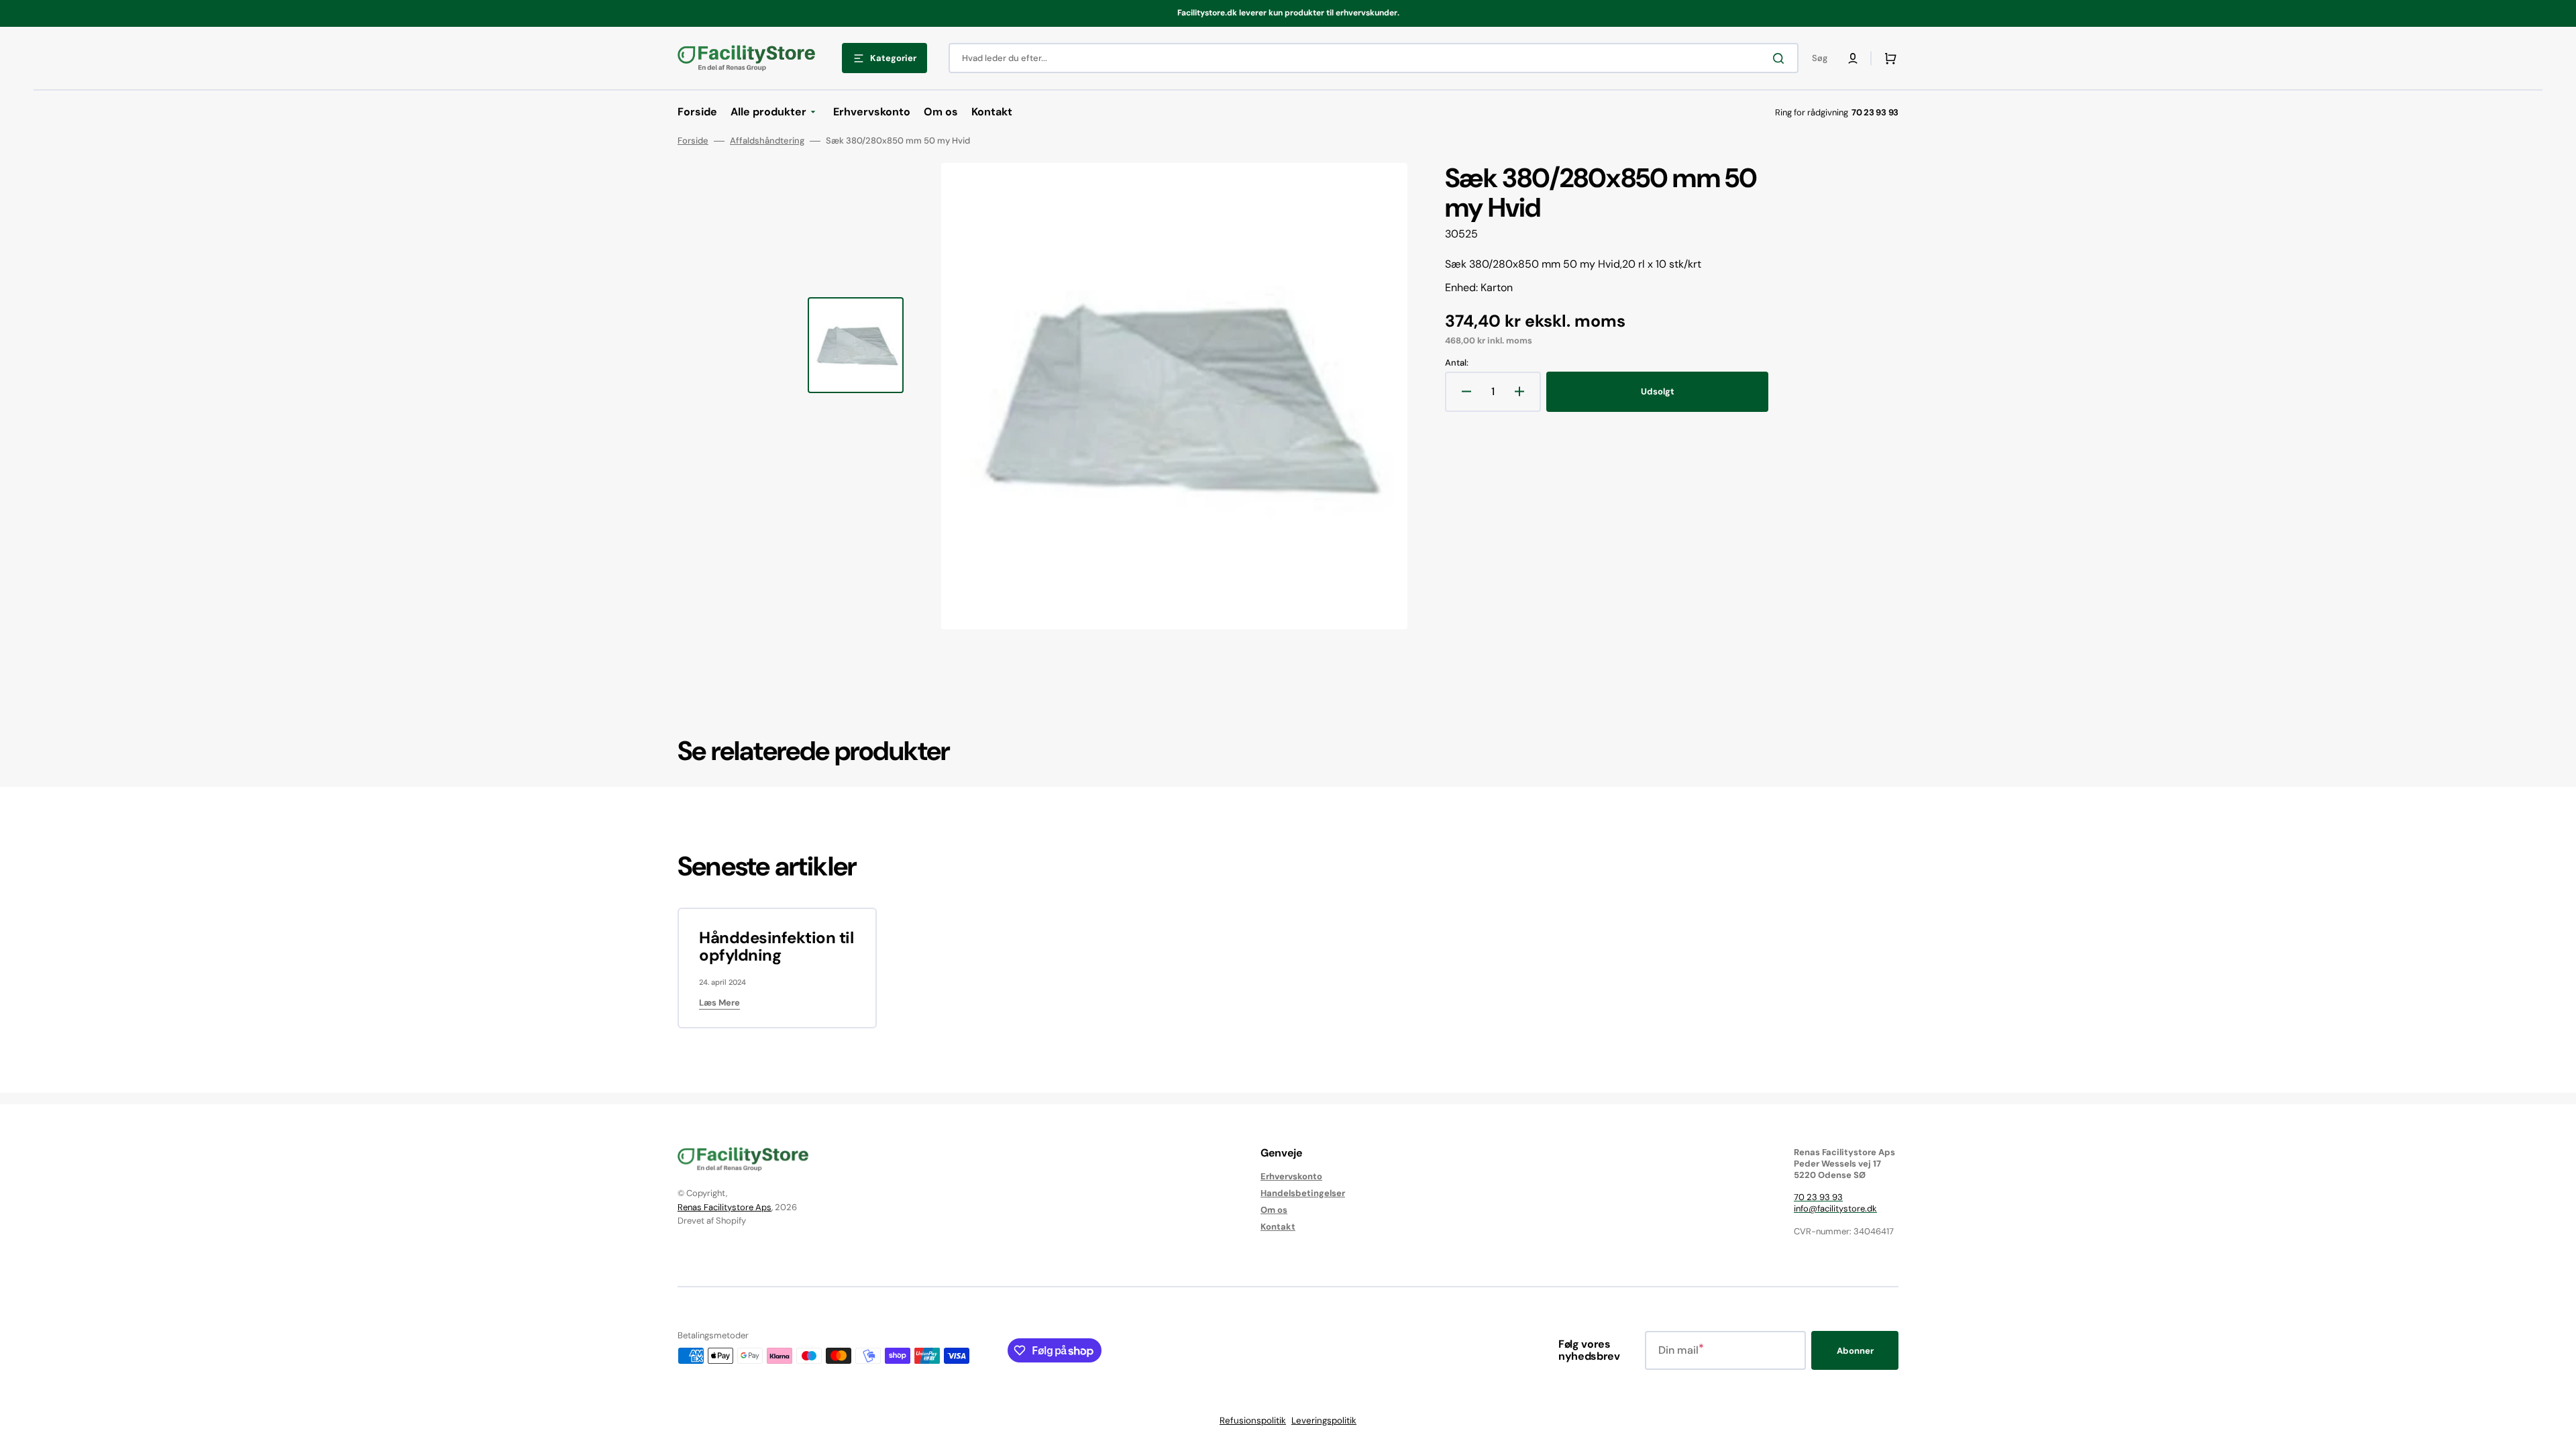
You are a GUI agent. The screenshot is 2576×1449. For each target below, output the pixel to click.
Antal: (1457, 363)
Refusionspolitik (1253, 1420)
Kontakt (1278, 1227)
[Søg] (1781, 58)
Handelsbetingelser (1303, 1193)
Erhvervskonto (1291, 1177)
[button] (1853, 58)
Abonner (1855, 1351)
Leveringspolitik (1324, 1420)
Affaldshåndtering (767, 141)
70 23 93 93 (1818, 1197)
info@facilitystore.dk (1835, 1209)
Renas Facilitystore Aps (724, 1207)
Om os (1274, 1210)
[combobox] (1374, 58)
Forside (693, 141)
